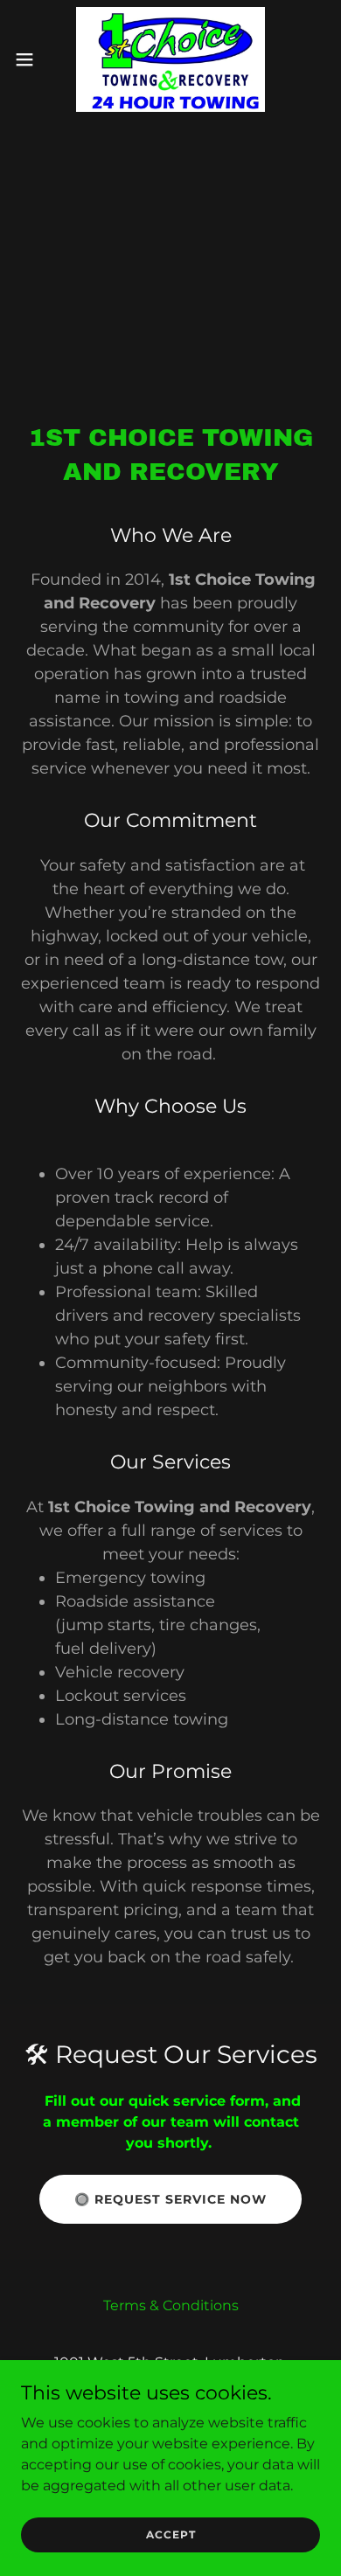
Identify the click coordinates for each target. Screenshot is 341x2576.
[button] (31, 59)
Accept (171, 2534)
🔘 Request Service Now (170, 2199)
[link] (170, 59)
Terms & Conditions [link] (171, 2305)
